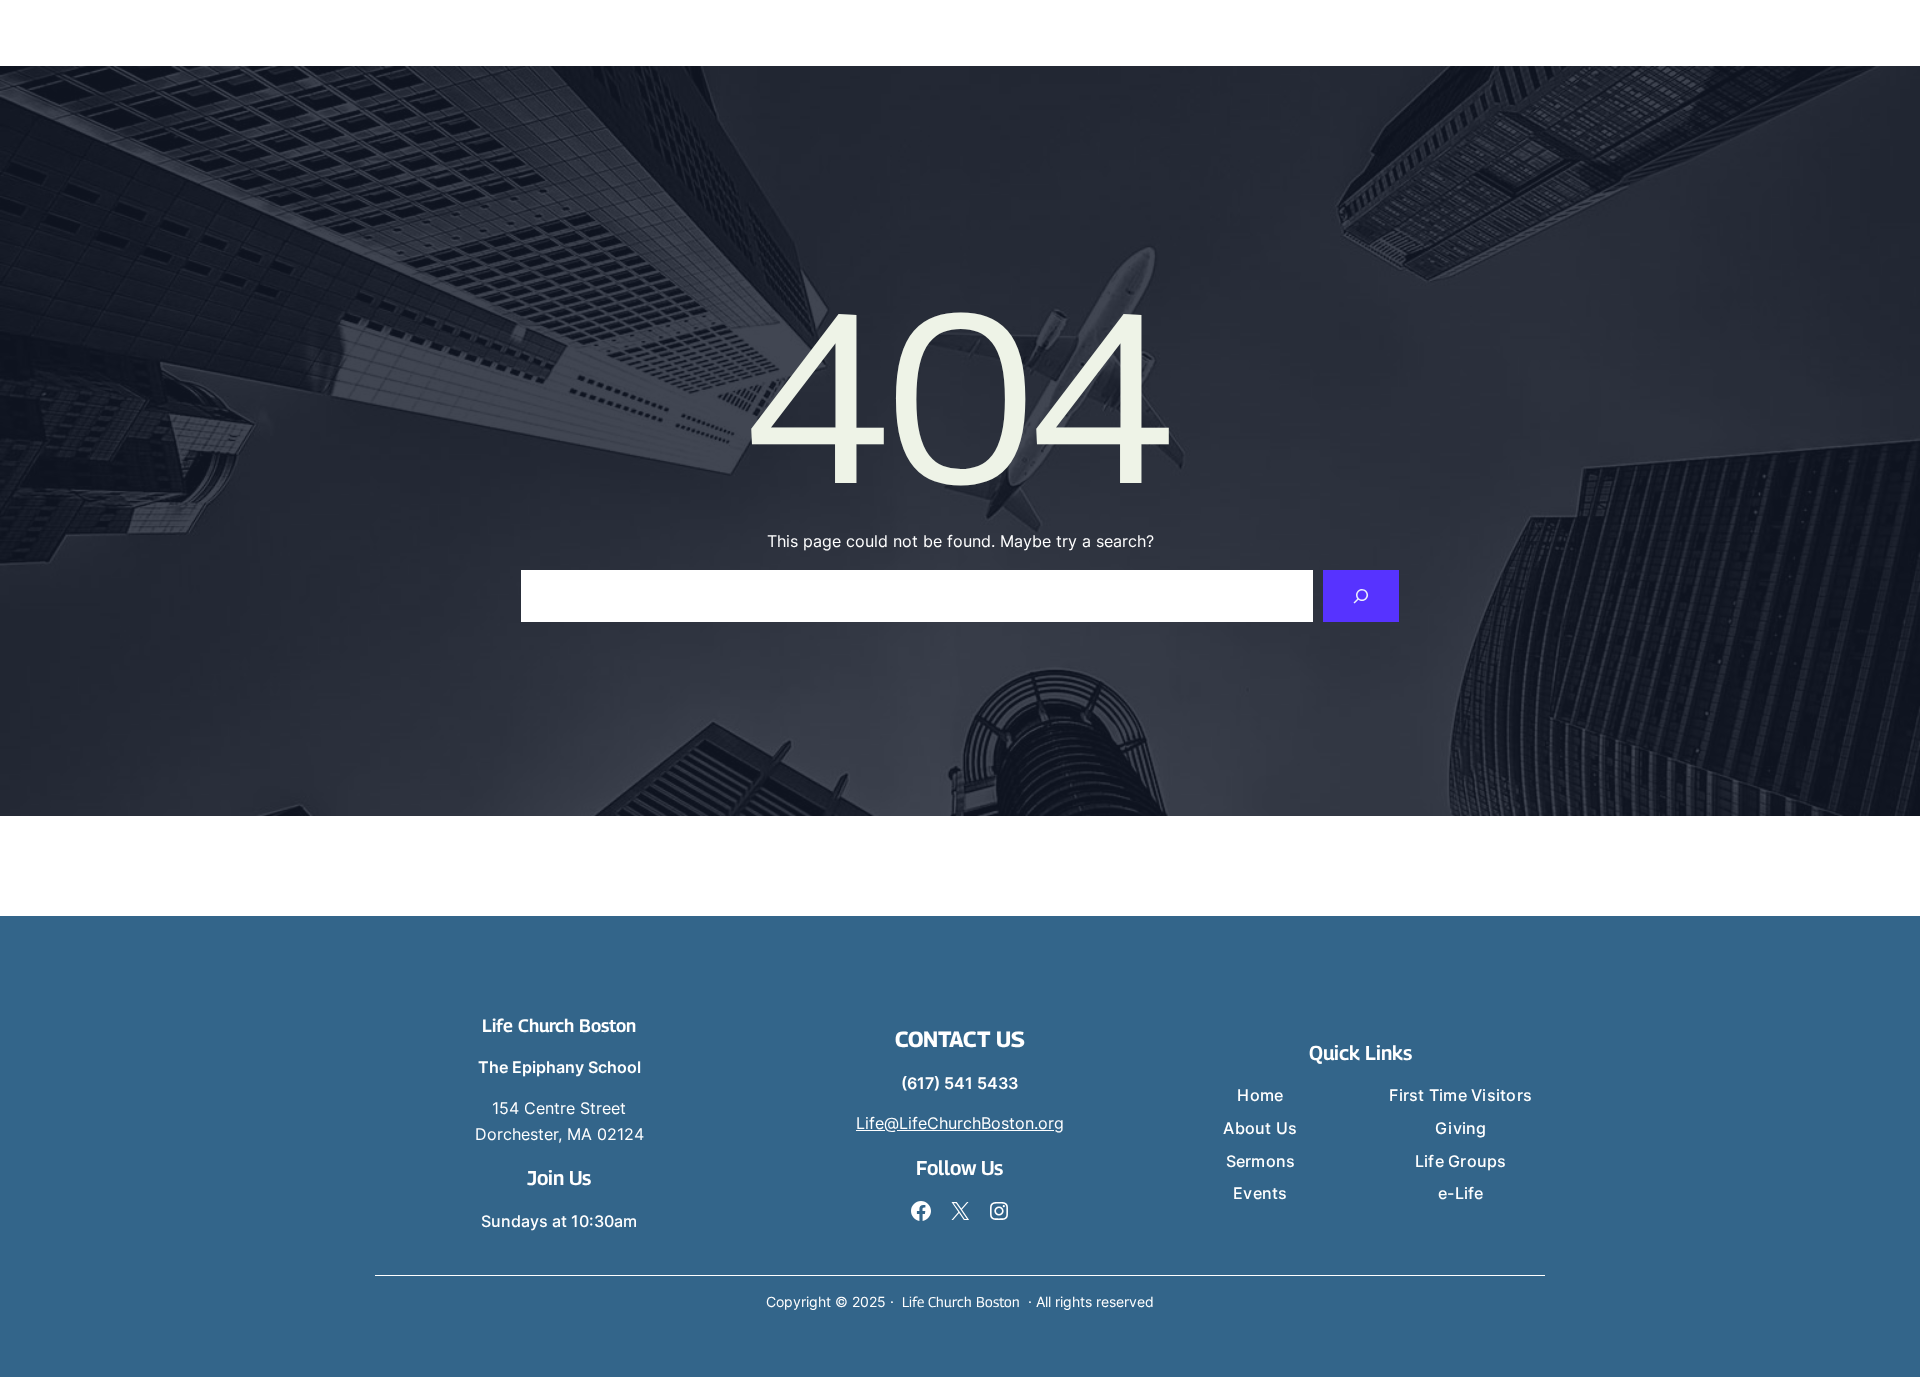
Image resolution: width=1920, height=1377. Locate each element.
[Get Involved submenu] (1286, 33)
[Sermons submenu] (1071, 33)
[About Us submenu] (964, 33)
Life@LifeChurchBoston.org (960, 1123)
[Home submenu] (851, 33)
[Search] (1361, 596)
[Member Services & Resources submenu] (1764, 33)
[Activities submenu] (1488, 33)
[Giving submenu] (1375, 33)
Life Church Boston (559, 1025)
